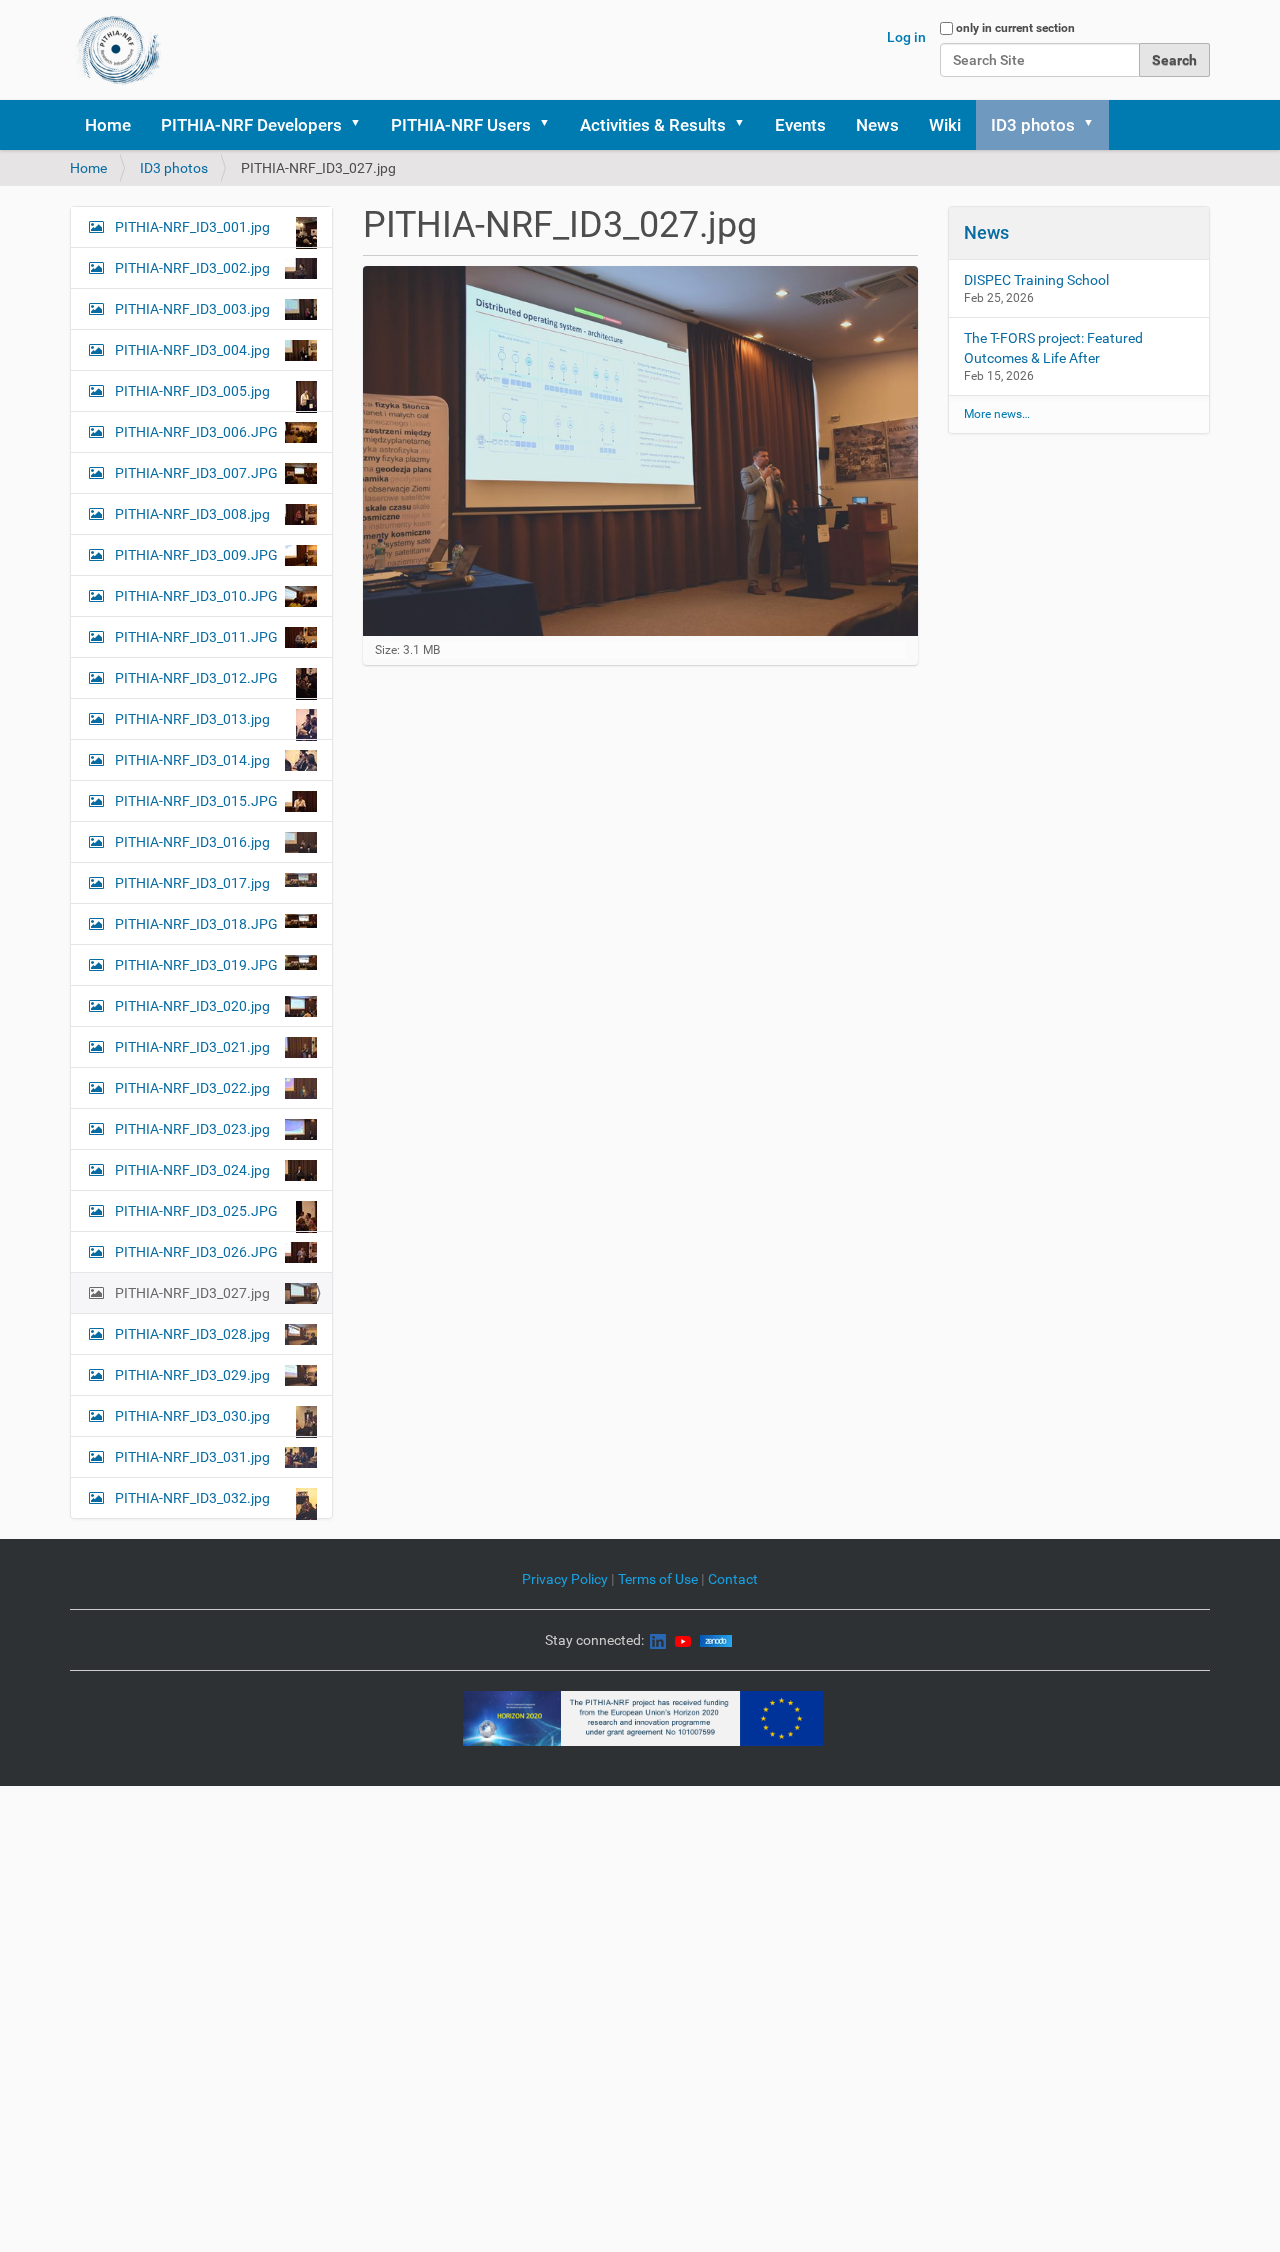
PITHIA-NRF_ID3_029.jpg (192, 1375)
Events (800, 125)
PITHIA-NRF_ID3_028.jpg (192, 1334)
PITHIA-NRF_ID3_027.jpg (192, 1293)
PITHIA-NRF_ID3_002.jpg (192, 268)
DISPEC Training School (1036, 280)
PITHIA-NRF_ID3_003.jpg (192, 309)
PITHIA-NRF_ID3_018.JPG (196, 924)
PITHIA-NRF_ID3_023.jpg (192, 1129)
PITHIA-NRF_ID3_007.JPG (196, 473)
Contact (733, 1579)
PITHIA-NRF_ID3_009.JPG (196, 555)
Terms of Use (659, 1579)
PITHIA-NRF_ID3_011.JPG (196, 637)
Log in (906, 37)
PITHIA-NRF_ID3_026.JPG (196, 1252)
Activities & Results (653, 125)
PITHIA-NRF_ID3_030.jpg (192, 1416)
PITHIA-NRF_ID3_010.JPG (196, 596)
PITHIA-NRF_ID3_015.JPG (196, 801)
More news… (997, 414)
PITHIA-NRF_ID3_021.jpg (192, 1047)
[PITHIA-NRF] (118, 50)
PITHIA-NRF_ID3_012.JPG (196, 678)
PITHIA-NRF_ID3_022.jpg (192, 1088)
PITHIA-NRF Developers (251, 125)
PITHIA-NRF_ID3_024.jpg (192, 1170)
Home (108, 125)
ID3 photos (1033, 125)
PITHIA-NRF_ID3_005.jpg (192, 391)
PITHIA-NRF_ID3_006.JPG (196, 432)
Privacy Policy (565, 1579)
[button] (362, 125)
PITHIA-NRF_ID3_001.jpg (192, 227)
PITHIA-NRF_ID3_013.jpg (192, 719)
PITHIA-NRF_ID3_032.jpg (192, 1498)
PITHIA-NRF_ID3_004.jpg (192, 350)
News (877, 125)
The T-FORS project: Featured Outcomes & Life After (1053, 348)
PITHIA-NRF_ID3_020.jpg (192, 1006)
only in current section (1015, 28)
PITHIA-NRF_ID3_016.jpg (192, 842)
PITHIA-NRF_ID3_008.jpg (192, 514)
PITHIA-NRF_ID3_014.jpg (192, 760)
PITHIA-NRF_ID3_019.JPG (196, 965)
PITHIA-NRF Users (461, 125)
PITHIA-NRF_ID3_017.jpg (192, 883)
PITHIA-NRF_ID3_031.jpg (192, 1457)
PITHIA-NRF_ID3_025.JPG (196, 1211)
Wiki (945, 125)
